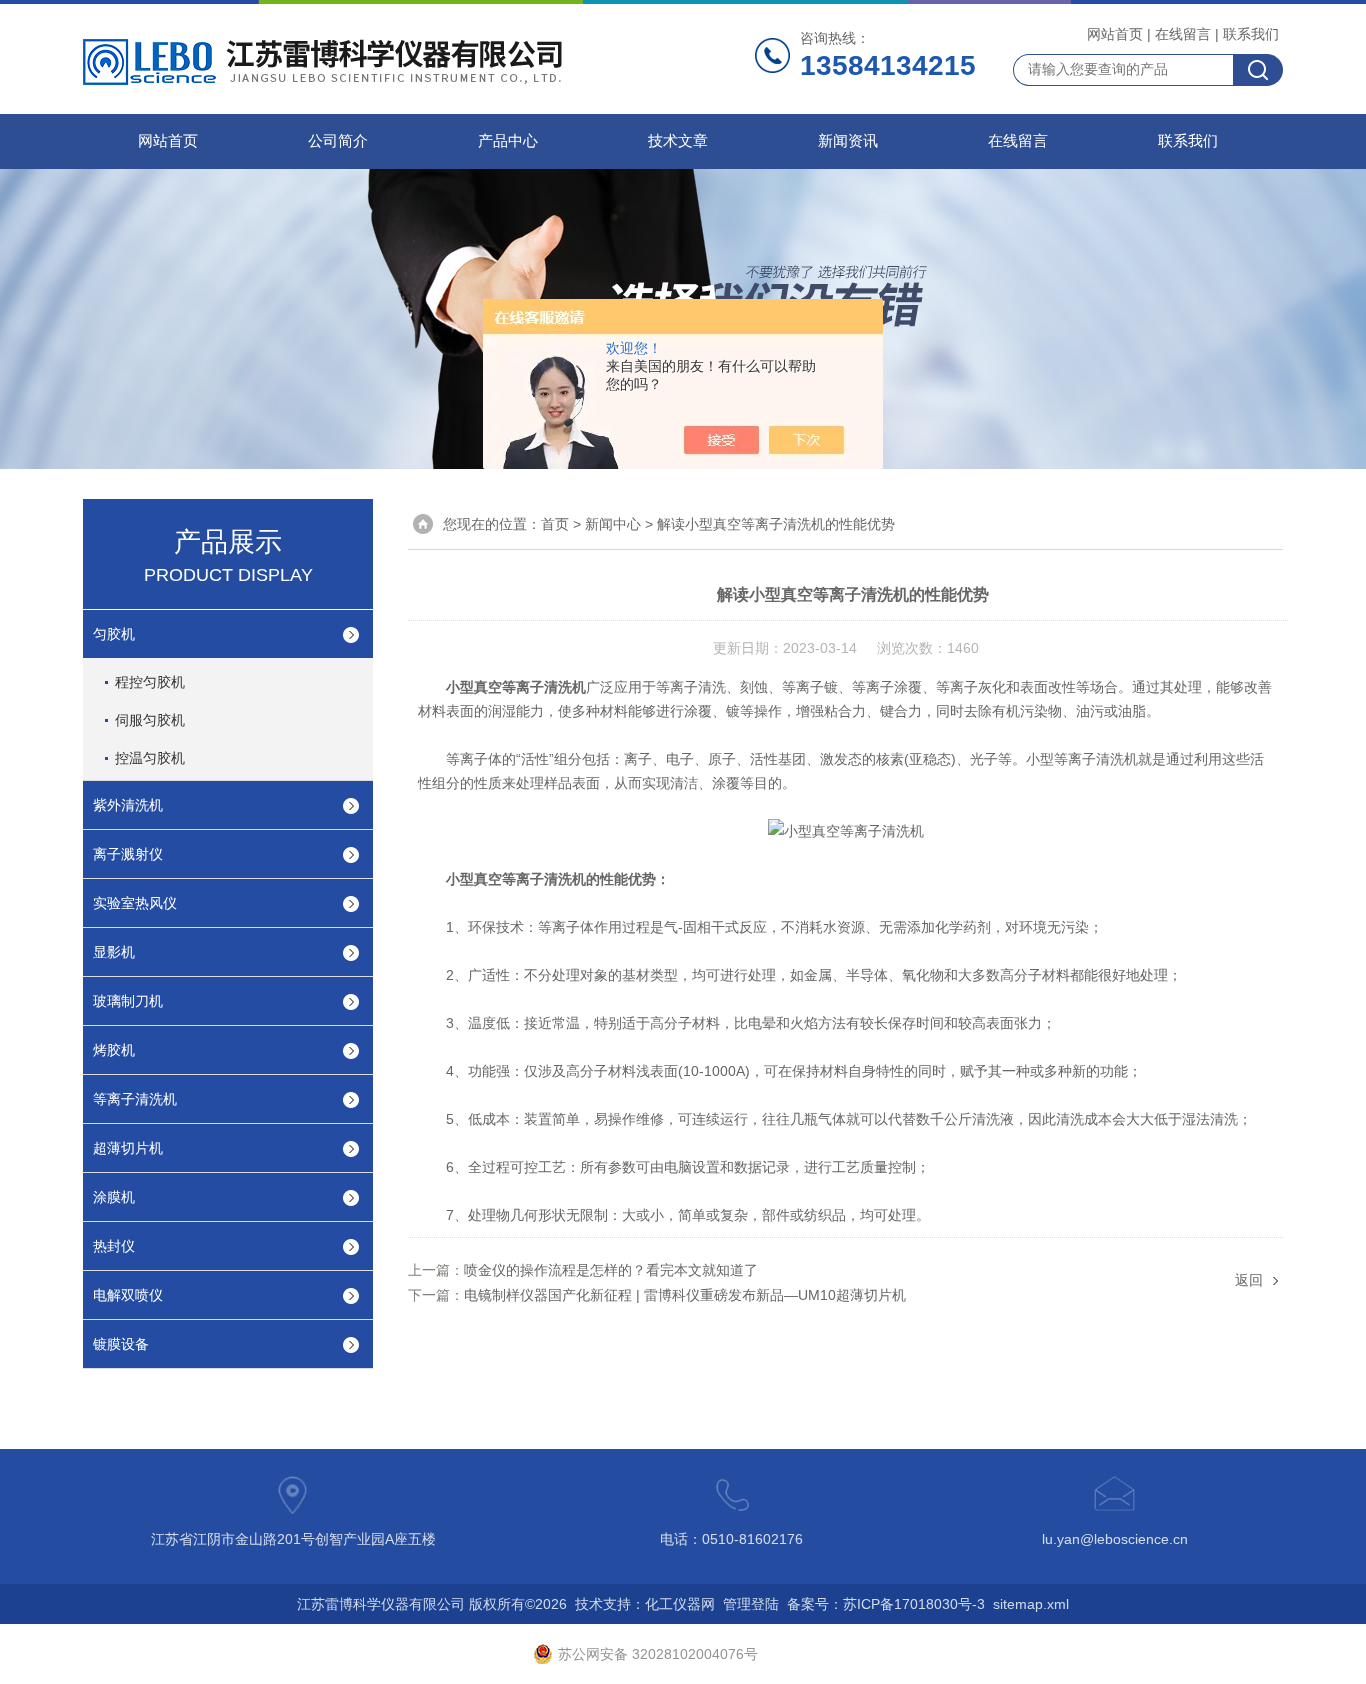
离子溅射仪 (128, 854)
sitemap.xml (1031, 1604)
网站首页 (1115, 34)
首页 (555, 524)
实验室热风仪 (135, 903)
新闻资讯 (848, 141)
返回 (1249, 1280)
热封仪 (114, 1246)
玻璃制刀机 (128, 1001)
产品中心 (508, 141)
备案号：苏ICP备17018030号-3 (886, 1604)
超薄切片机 (128, 1148)
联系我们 (1251, 34)
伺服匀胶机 (150, 720)
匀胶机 (114, 634)
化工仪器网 (680, 1604)
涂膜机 (114, 1197)
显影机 (114, 952)
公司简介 (338, 141)
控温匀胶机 (150, 758)
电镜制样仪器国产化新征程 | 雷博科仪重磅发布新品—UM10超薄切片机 (685, 1295)
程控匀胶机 (150, 682)
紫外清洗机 (128, 805)
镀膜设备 (121, 1344)
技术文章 (678, 141)
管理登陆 (751, 1604)
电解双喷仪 (128, 1295)
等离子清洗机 (135, 1099)
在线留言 (1183, 34)
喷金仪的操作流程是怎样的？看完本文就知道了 (611, 1270)
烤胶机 (114, 1050)
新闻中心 (613, 524)
